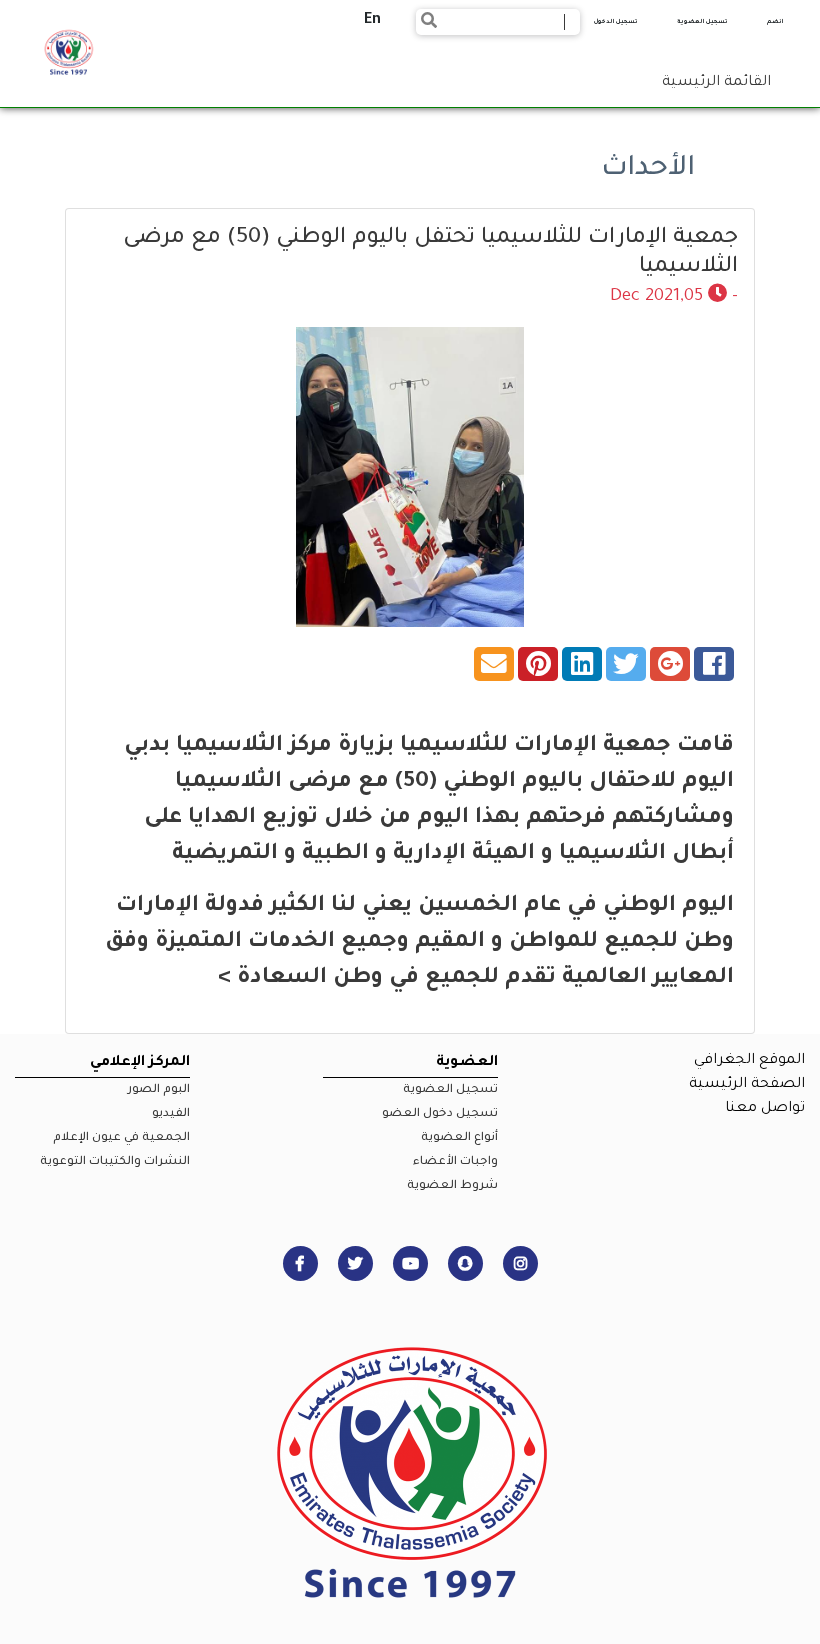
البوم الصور (159, 1090)
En (372, 21)
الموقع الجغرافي (749, 1061)
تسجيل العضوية (702, 22)
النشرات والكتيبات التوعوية (115, 1162)
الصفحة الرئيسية (747, 1085)
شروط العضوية (452, 1186)
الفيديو (171, 1114)
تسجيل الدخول (616, 22)
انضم (775, 22)
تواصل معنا (765, 1109)
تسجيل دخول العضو (440, 1114)
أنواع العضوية (459, 1138)
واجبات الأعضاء (455, 1162)
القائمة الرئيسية (716, 83)
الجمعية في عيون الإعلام (121, 1138)
